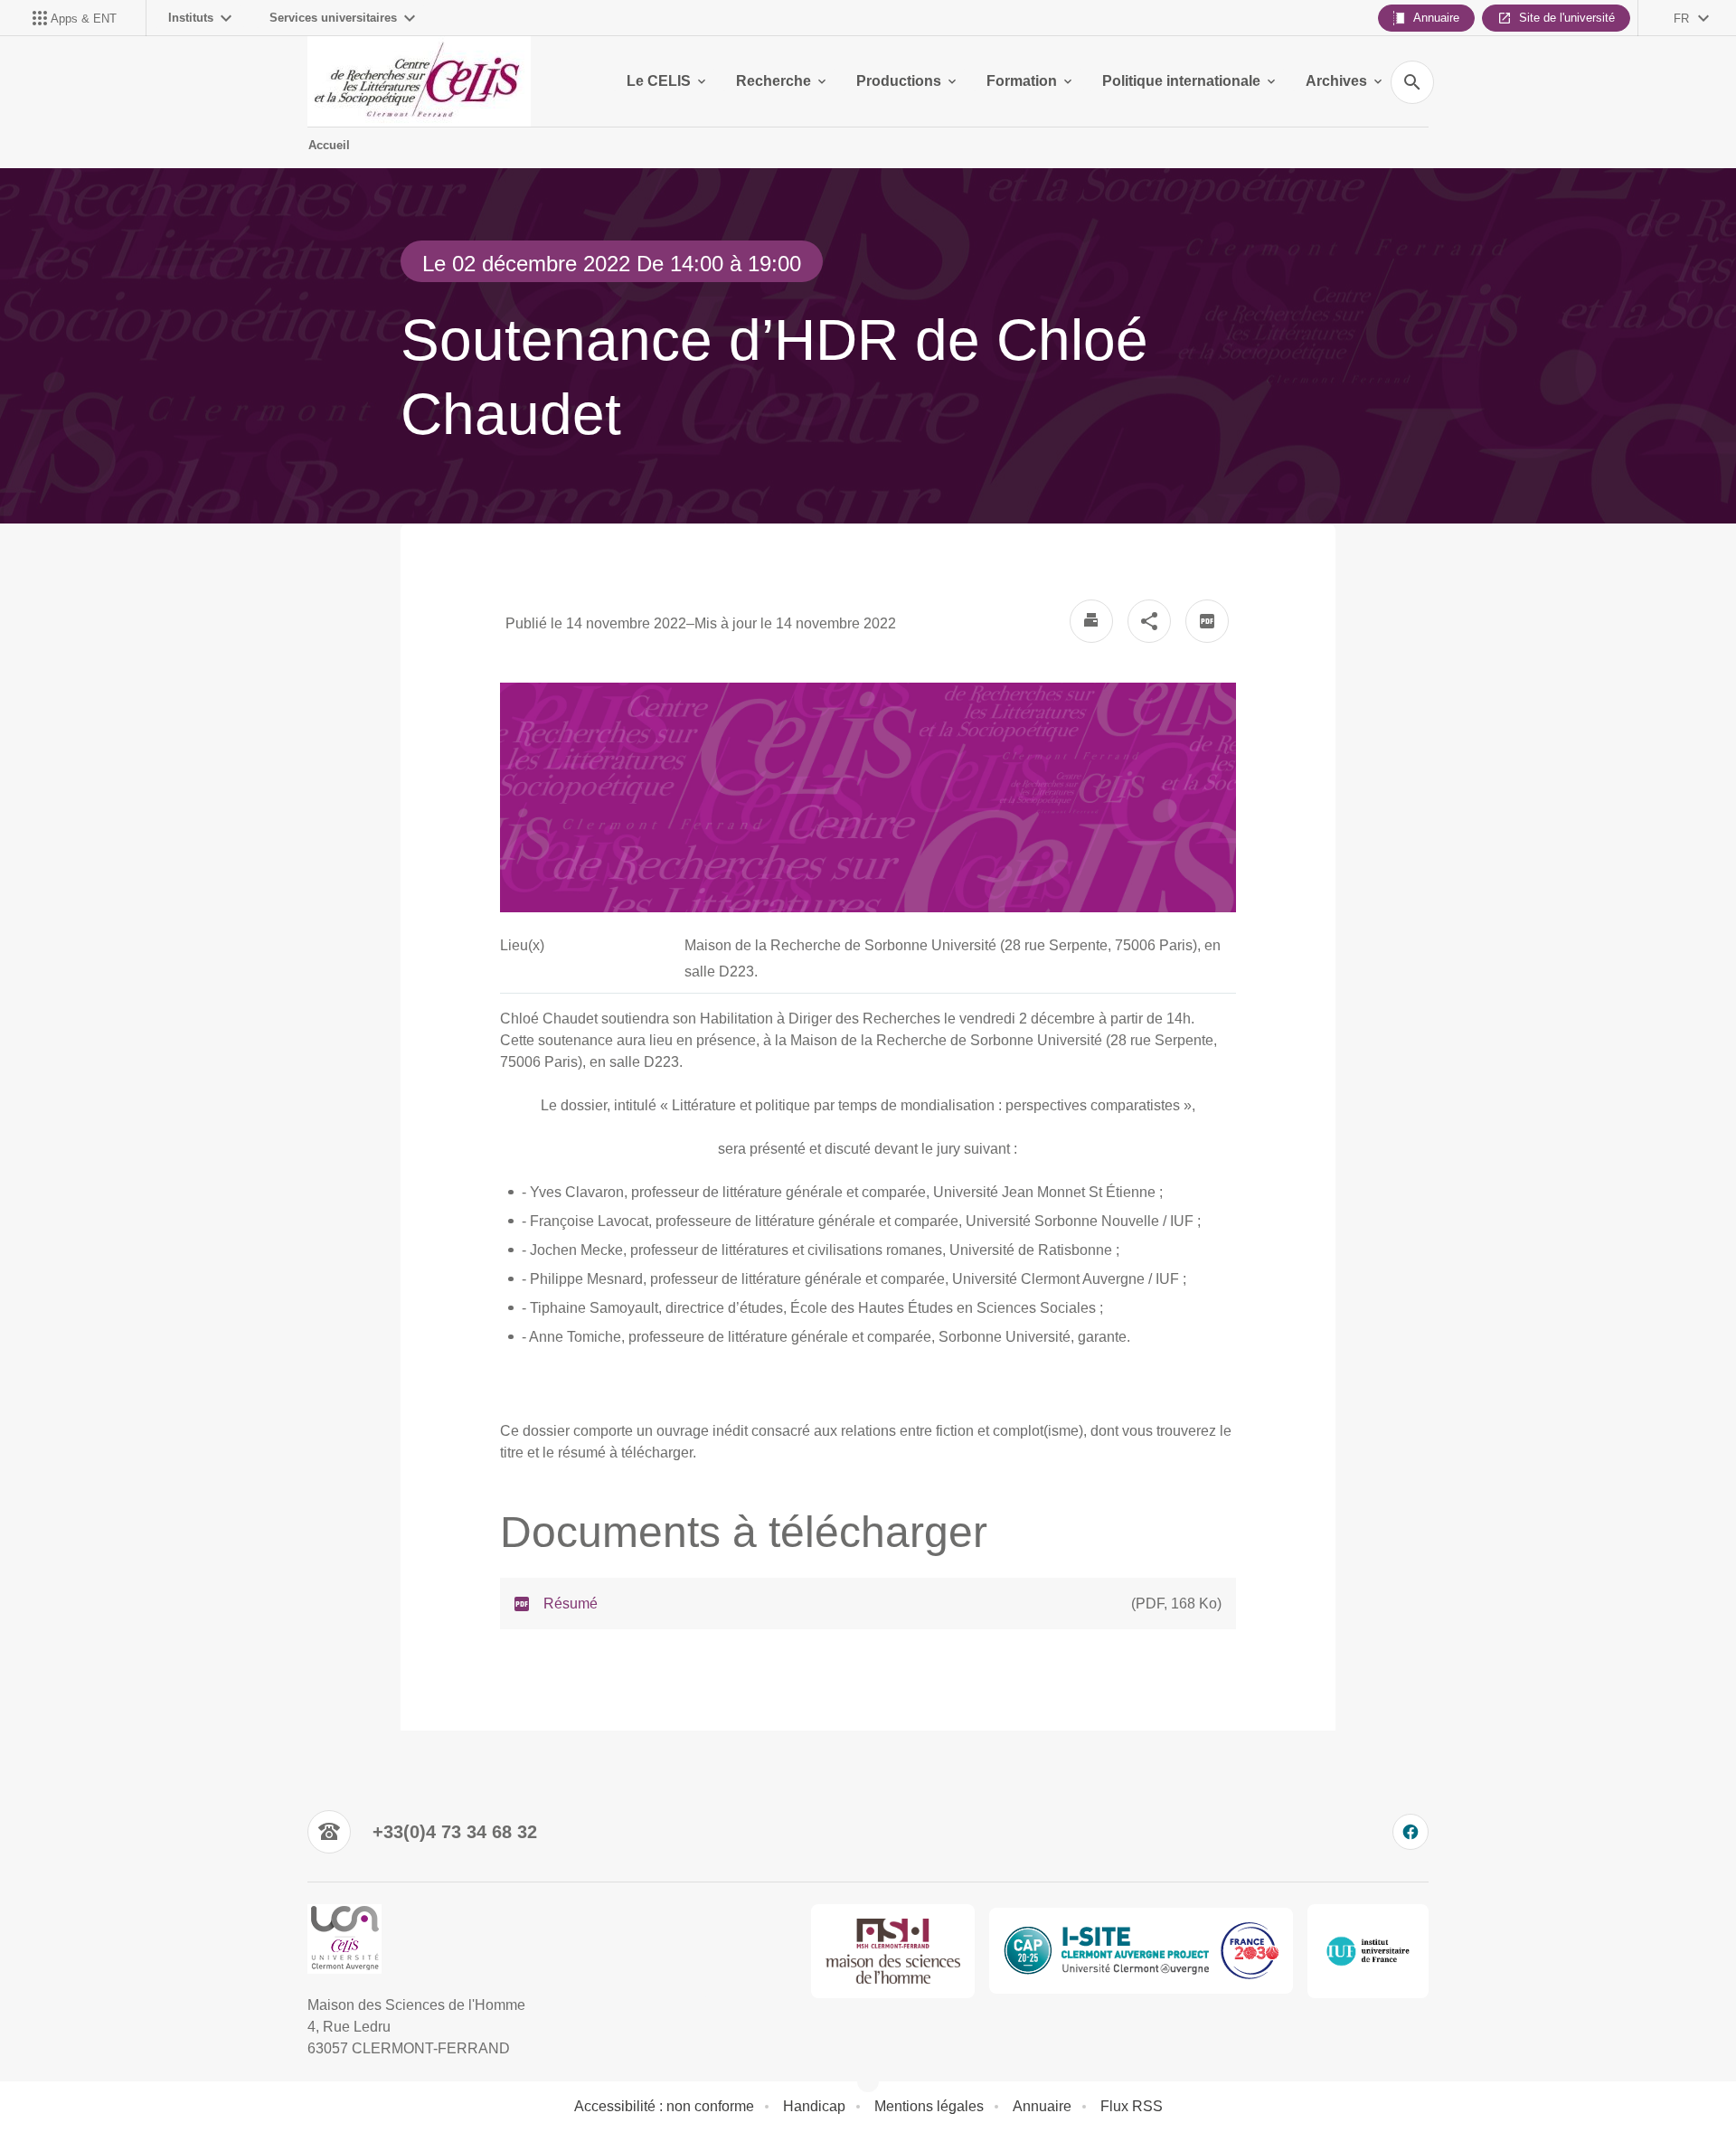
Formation (1022, 81)
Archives (1336, 81)
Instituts (191, 18)
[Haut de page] (112, 2078)
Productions (899, 81)
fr (1681, 19)
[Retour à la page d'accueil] (419, 81)
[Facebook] (1410, 1832)
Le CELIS (659, 81)
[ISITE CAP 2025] (1141, 1951)
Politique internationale (1181, 81)
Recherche (774, 81)
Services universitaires (333, 18)
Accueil (329, 145)
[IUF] (1368, 1951)
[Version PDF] (1207, 621)
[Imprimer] (1091, 621)
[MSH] (893, 1951)
